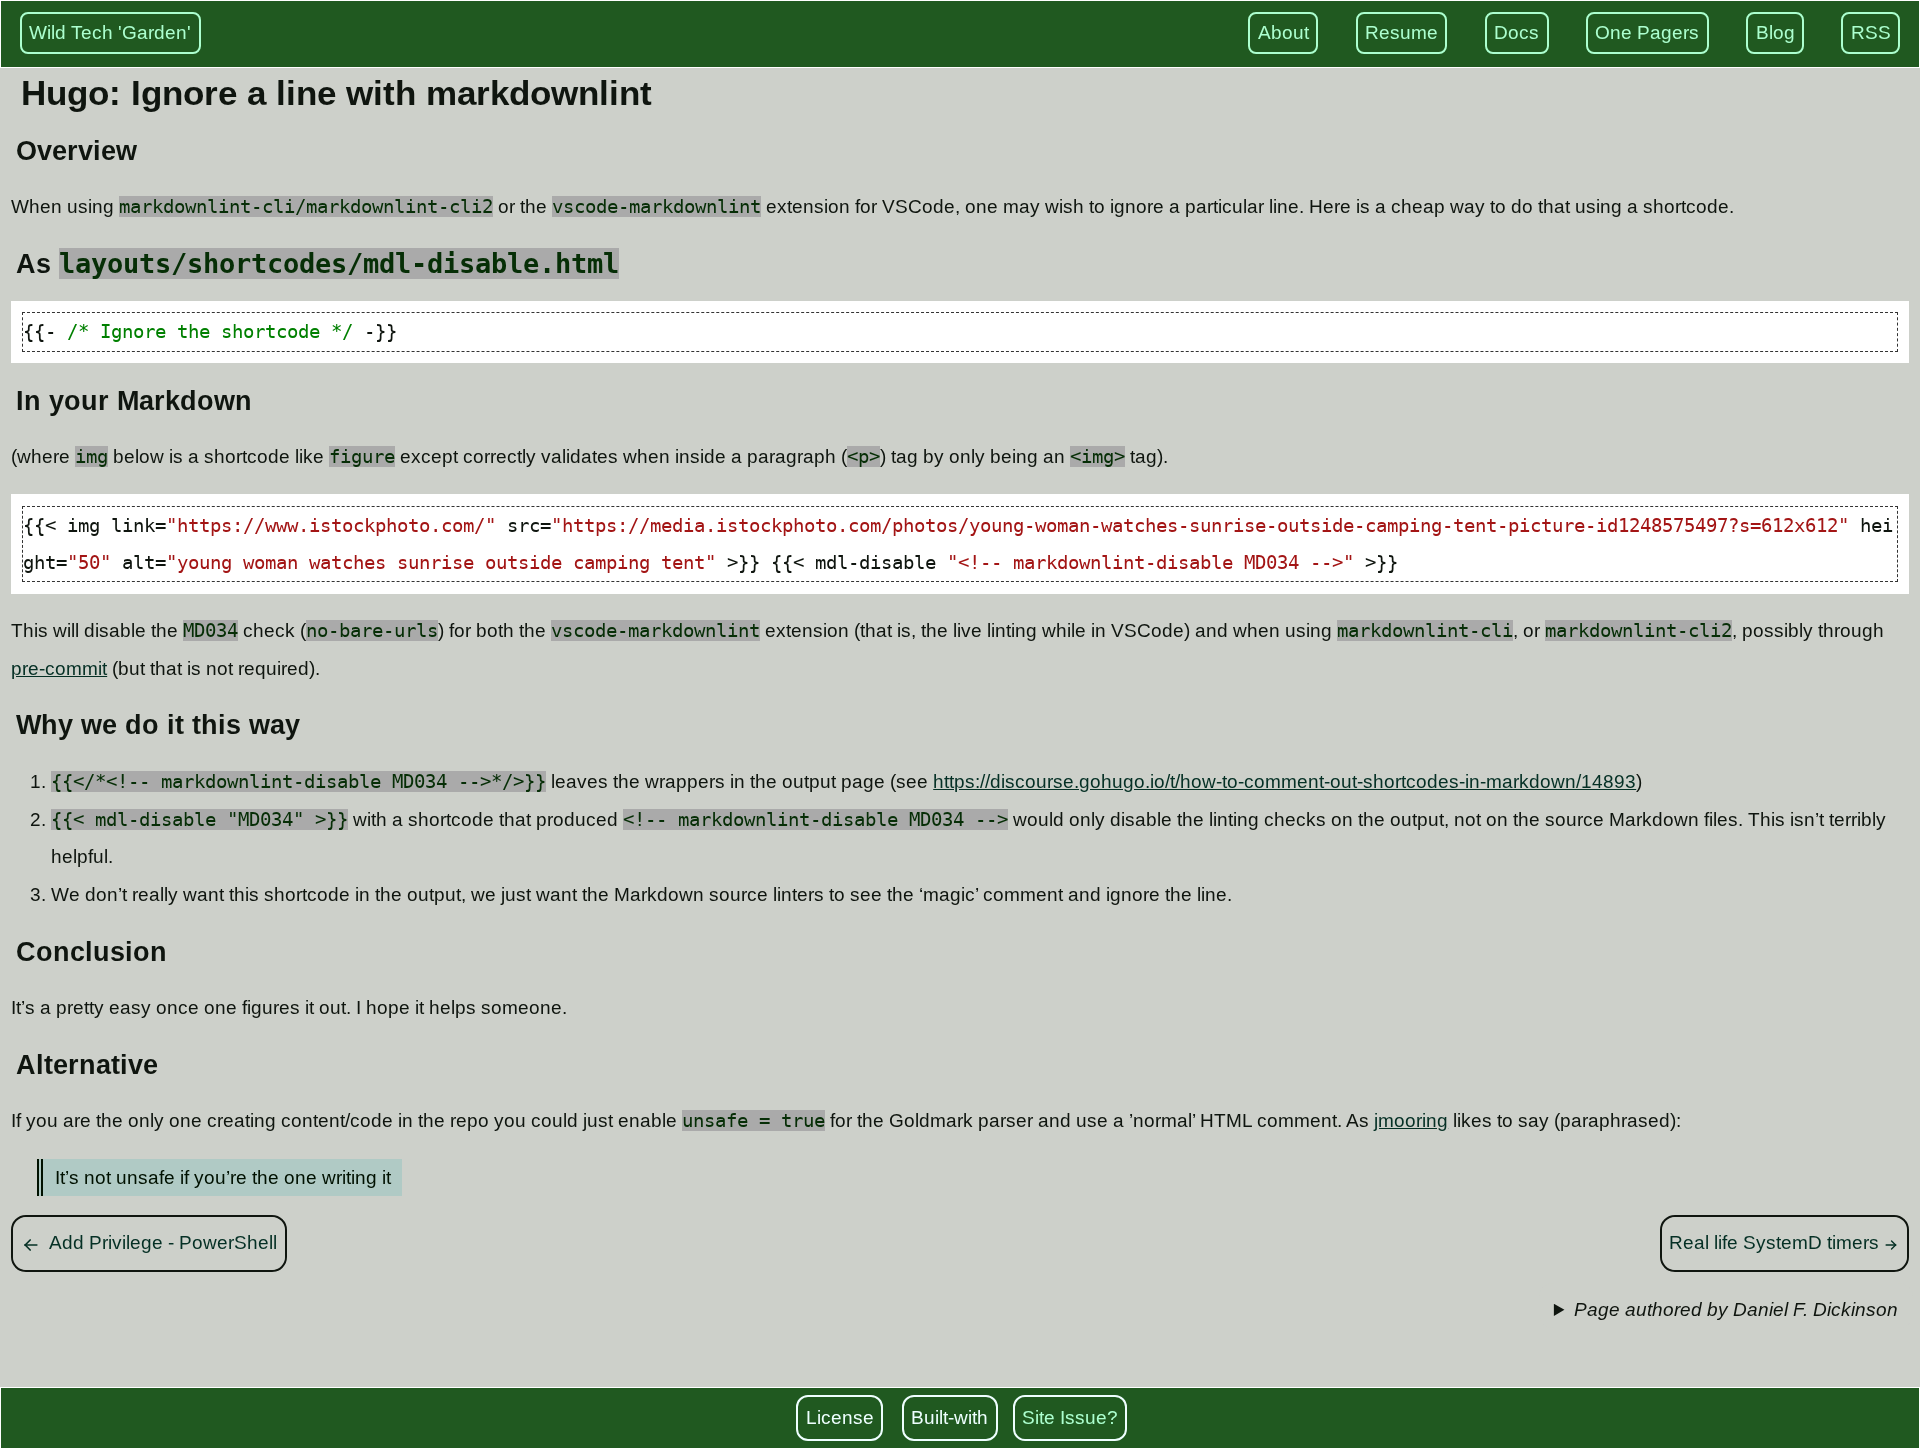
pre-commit (59, 668)
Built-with (949, 1417)
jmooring (1411, 1120)
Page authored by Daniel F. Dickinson (1736, 1309)
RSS (1871, 32)
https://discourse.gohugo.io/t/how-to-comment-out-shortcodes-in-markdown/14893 (1284, 781)
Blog (1775, 32)
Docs (1516, 32)
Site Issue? (1070, 1417)
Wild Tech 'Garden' (110, 32)
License (840, 1417)
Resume (1401, 32)
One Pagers (1647, 32)
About (1283, 32)
